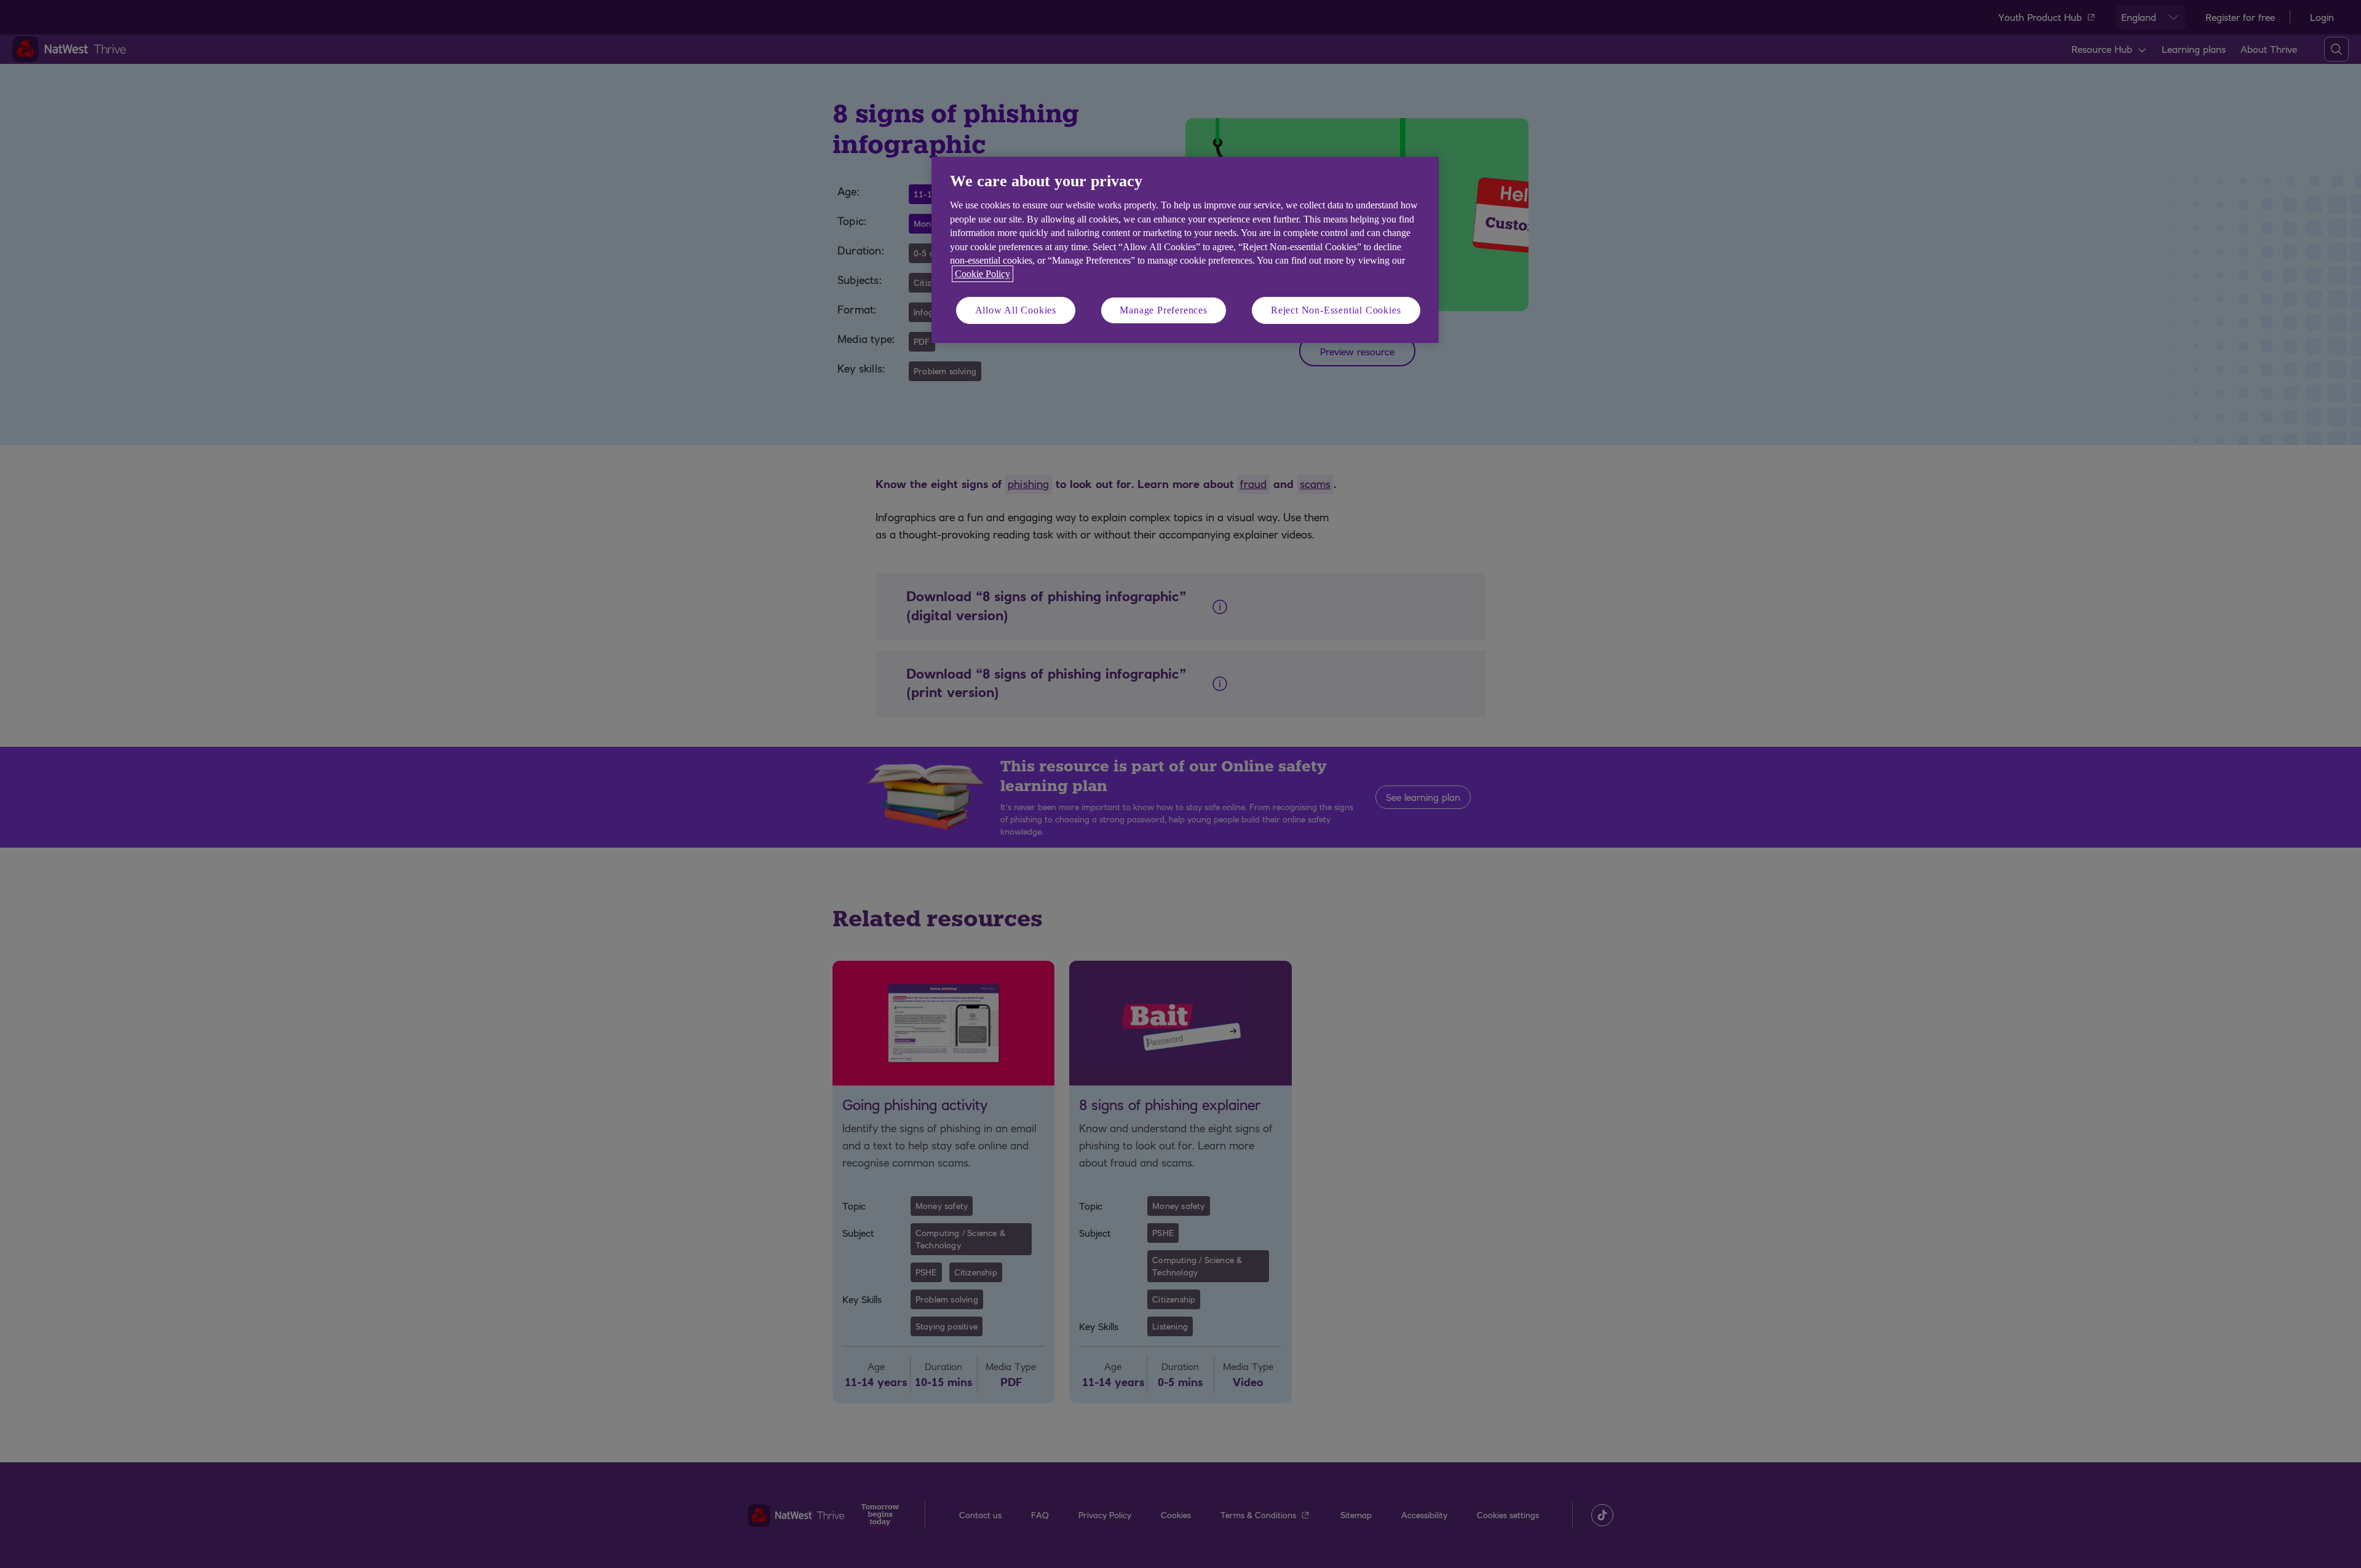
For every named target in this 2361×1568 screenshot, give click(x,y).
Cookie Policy (983, 274)
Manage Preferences (1163, 310)
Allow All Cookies (1016, 310)
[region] (1185, 250)
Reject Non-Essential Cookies (1336, 310)
